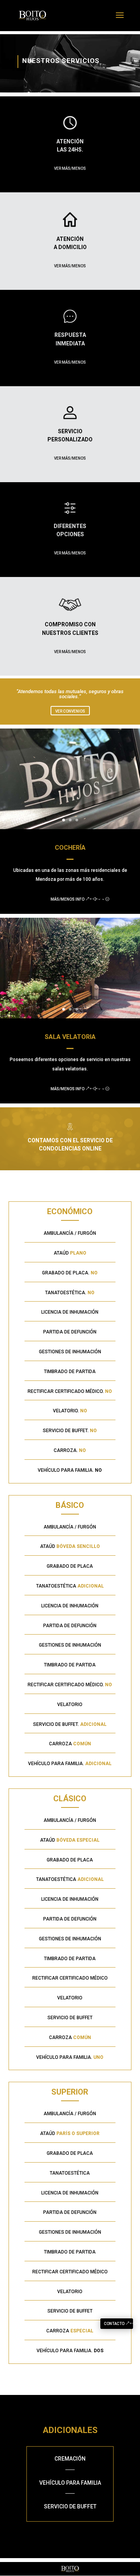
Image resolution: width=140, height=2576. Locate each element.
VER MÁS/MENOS (70, 168)
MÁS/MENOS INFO (67, 899)
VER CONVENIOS (70, 711)
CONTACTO (114, 2324)
